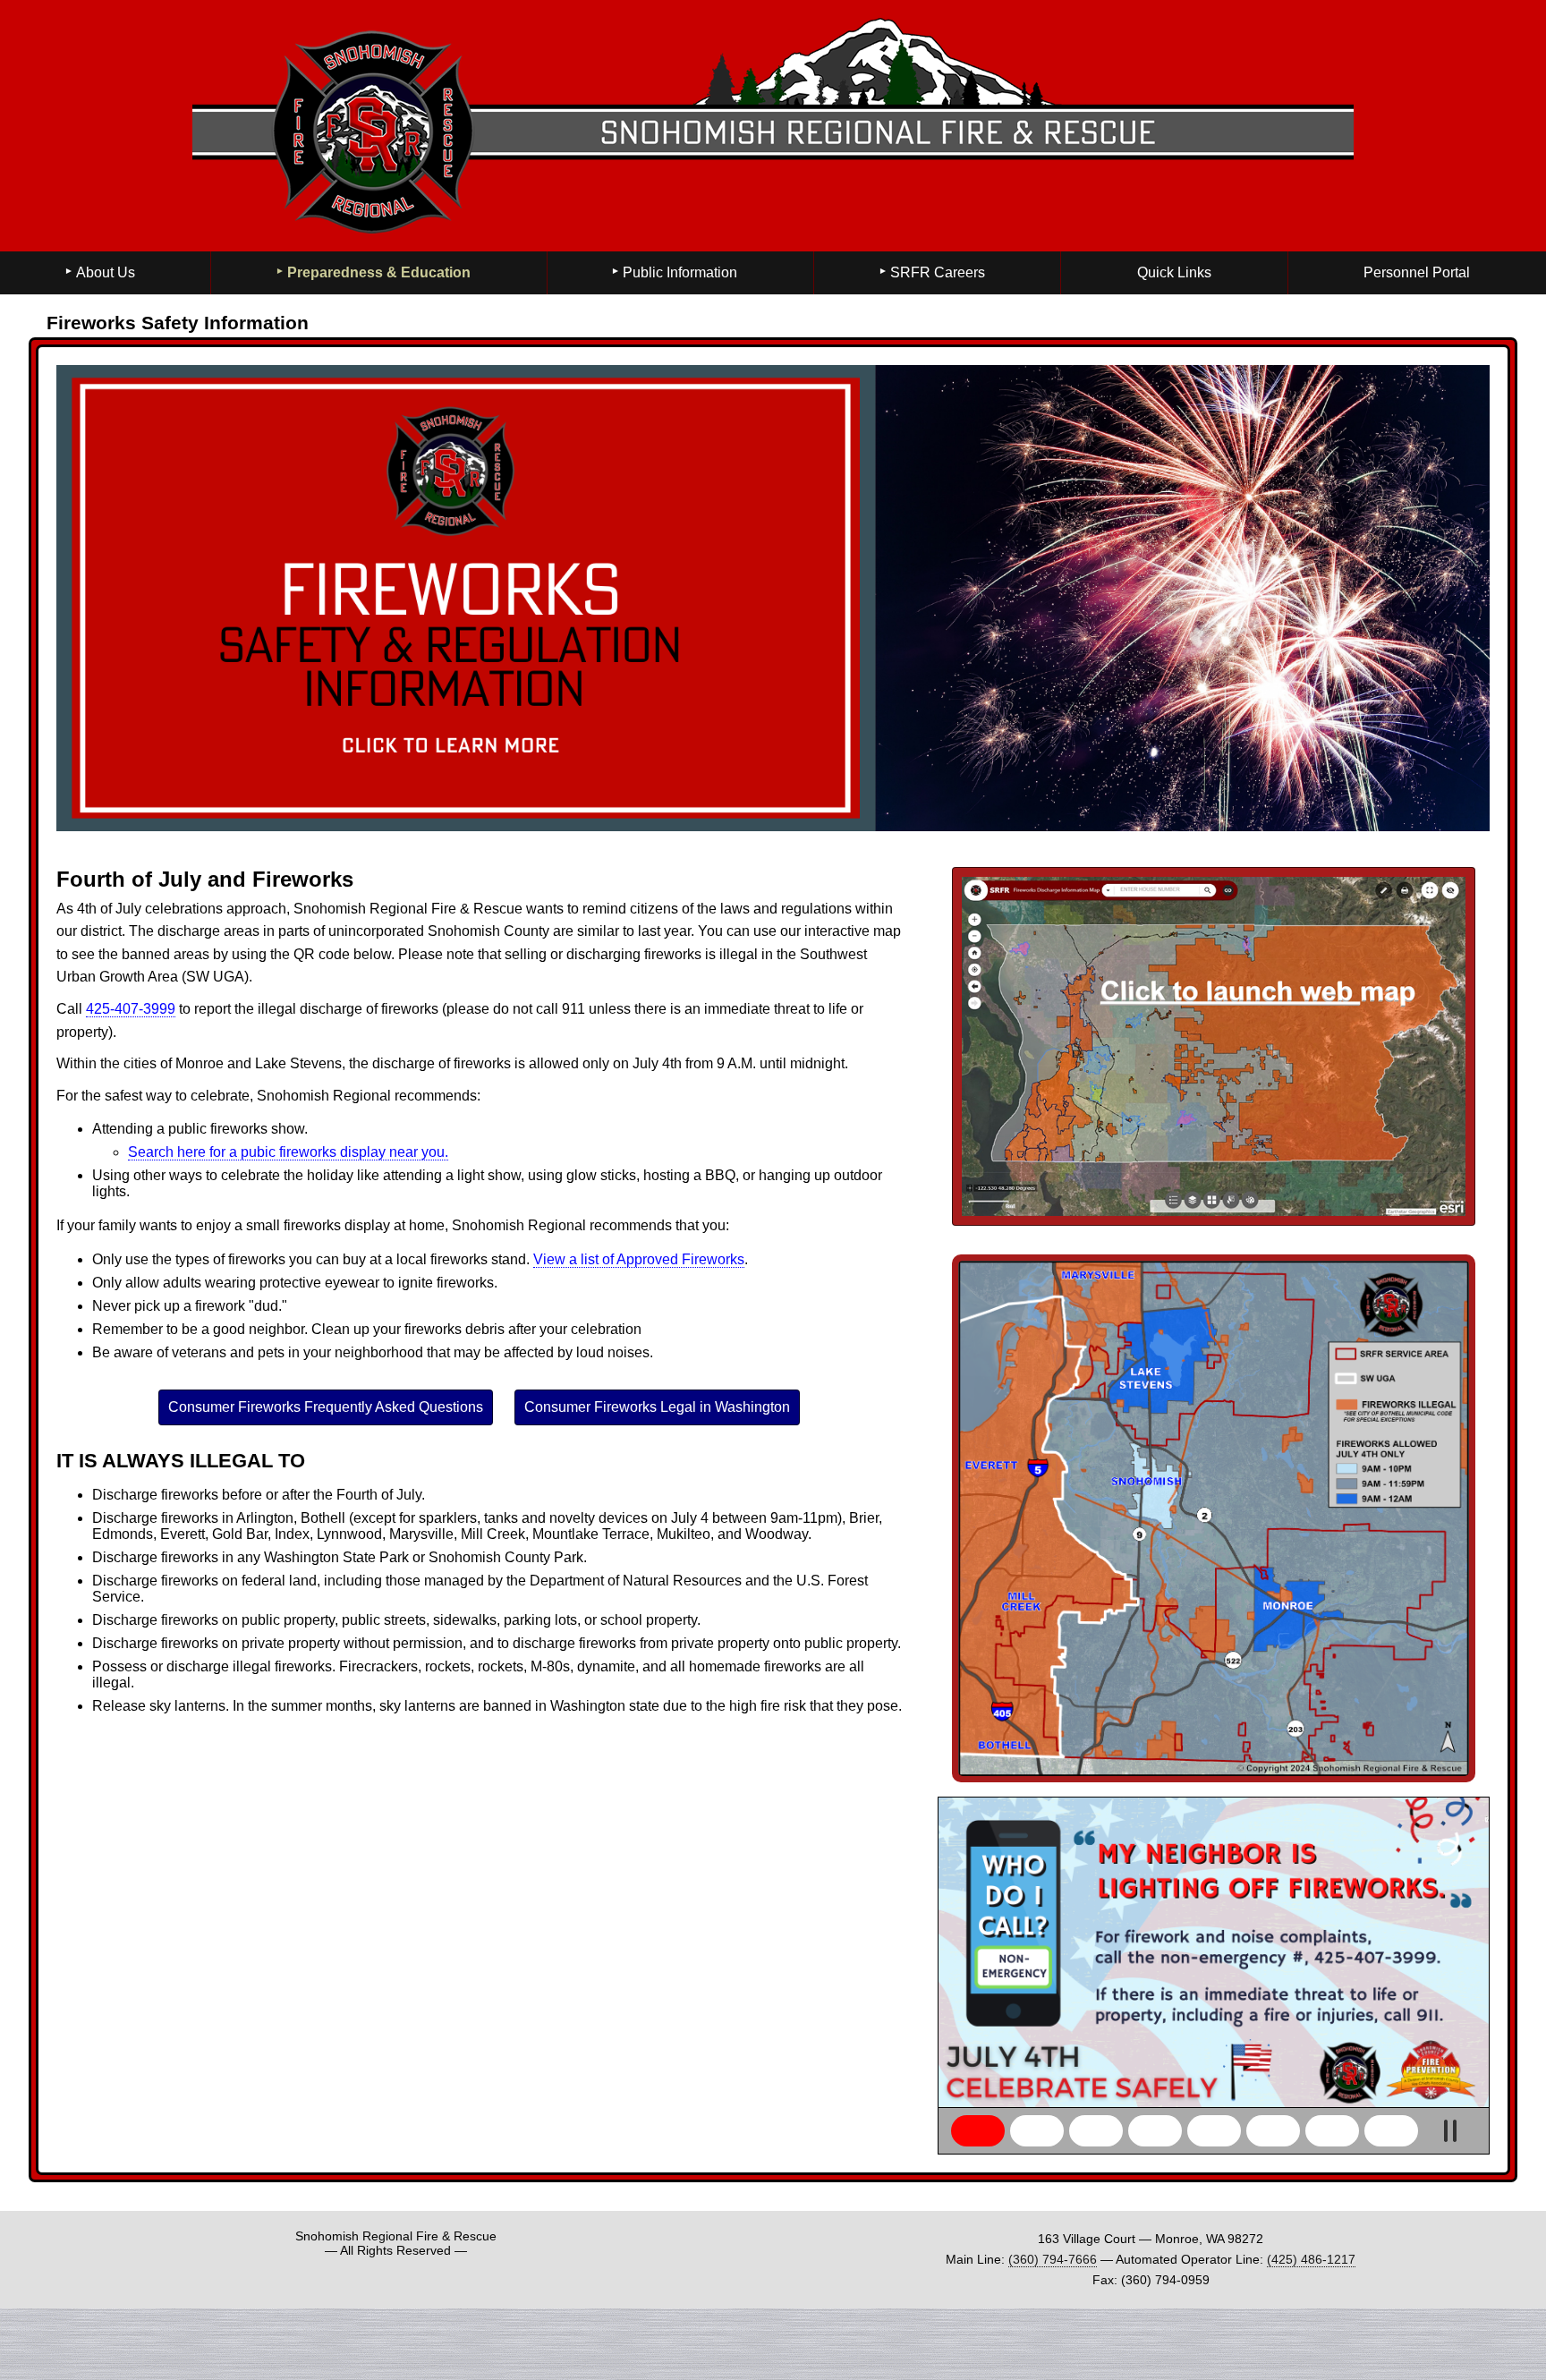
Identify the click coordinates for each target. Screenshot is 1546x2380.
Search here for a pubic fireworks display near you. (288, 1152)
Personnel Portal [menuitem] (1417, 272)
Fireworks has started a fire (1214, 2131)
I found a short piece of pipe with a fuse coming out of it (1391, 2131)
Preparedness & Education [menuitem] (379, 272)
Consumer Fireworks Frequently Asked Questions (326, 1407)
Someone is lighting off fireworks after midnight (1037, 2131)
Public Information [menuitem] (680, 272)
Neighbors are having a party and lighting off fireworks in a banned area (1096, 2131)
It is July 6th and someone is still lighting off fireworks (1155, 2131)
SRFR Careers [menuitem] (938, 272)
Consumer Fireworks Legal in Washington (657, 1407)
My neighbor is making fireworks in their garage (1332, 2131)
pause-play (1450, 2131)
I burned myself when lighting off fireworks (1273, 2131)
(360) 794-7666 (1053, 2259)
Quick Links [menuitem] (1174, 272)
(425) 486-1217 (1311, 2259)
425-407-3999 (131, 1009)
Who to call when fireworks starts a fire (978, 2131)
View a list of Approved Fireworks (639, 1259)
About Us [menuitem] (106, 272)
